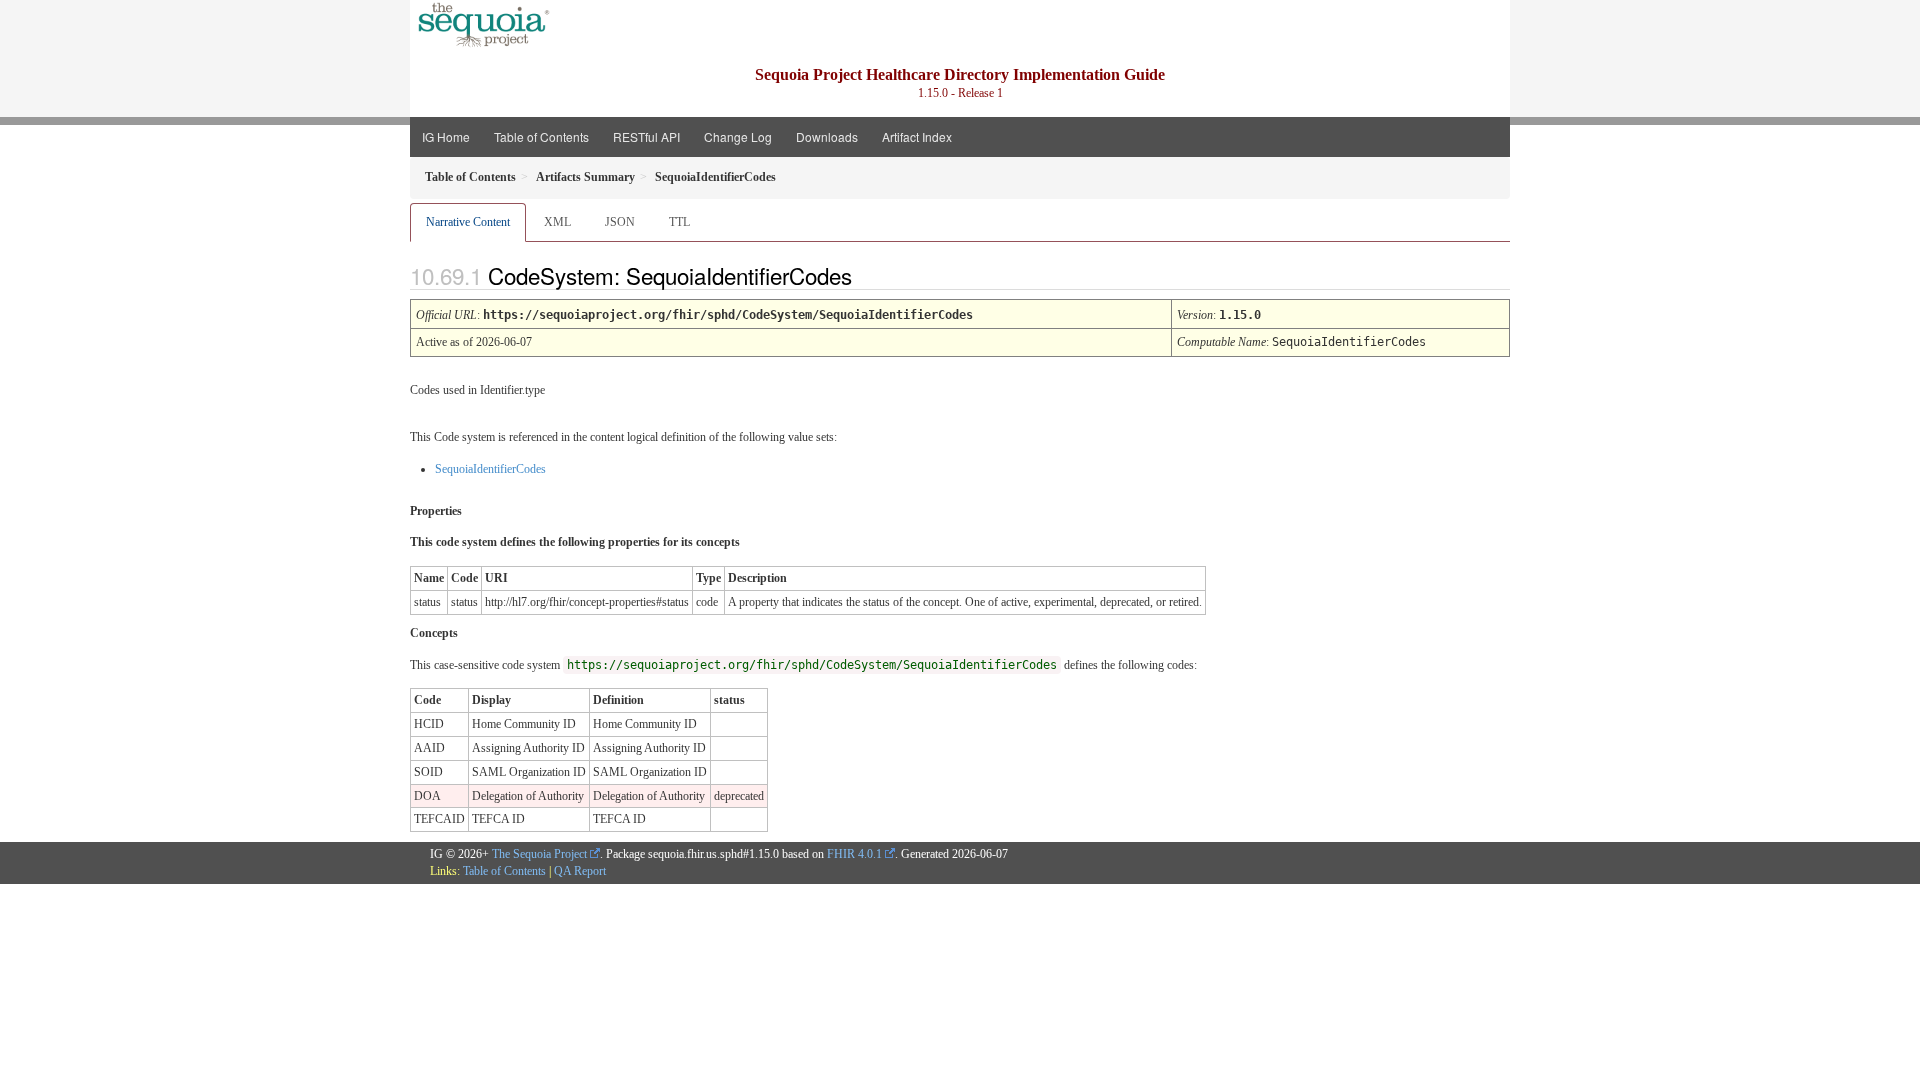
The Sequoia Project (539, 854)
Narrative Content (468, 222)
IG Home (446, 136)
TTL (679, 222)
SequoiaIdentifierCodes (490, 469)
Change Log (738, 136)
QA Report (580, 871)
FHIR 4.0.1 (854, 854)
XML (557, 222)
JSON (620, 222)
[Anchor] (869, 275)
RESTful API (646, 136)
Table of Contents (541, 136)
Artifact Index (917, 136)
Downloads (827, 136)
